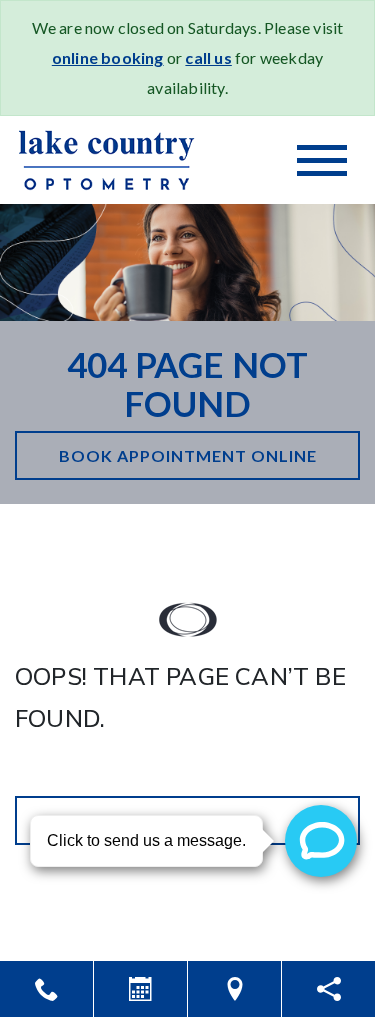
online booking (108, 57)
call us (208, 57)
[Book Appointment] (140, 989)
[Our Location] (234, 989)
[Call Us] (46, 989)
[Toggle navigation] (322, 160)
